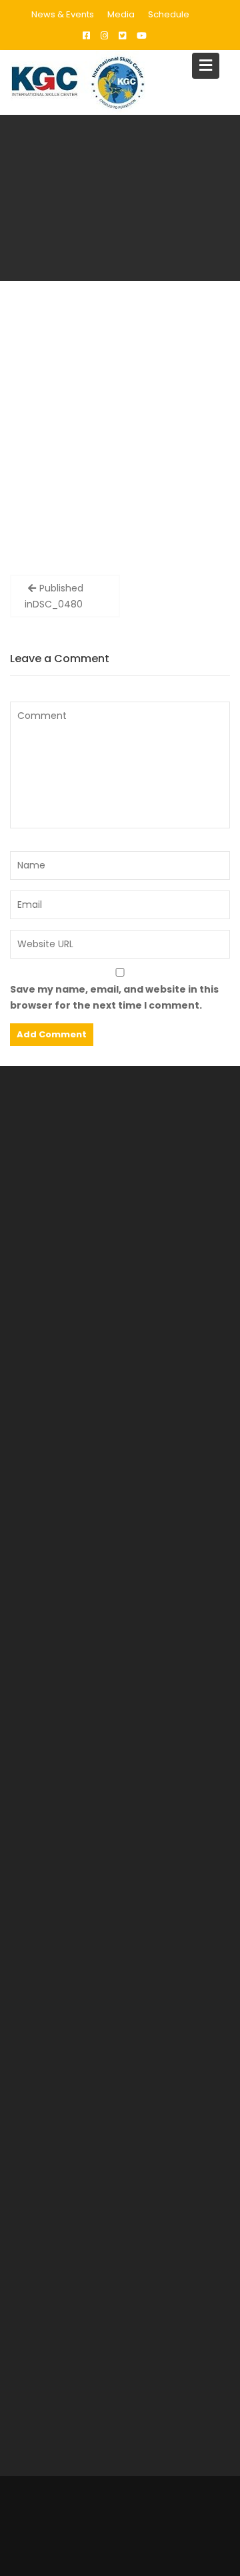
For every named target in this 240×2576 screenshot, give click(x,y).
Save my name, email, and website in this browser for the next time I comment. (114, 997)
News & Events (63, 14)
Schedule (169, 14)
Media (121, 14)
